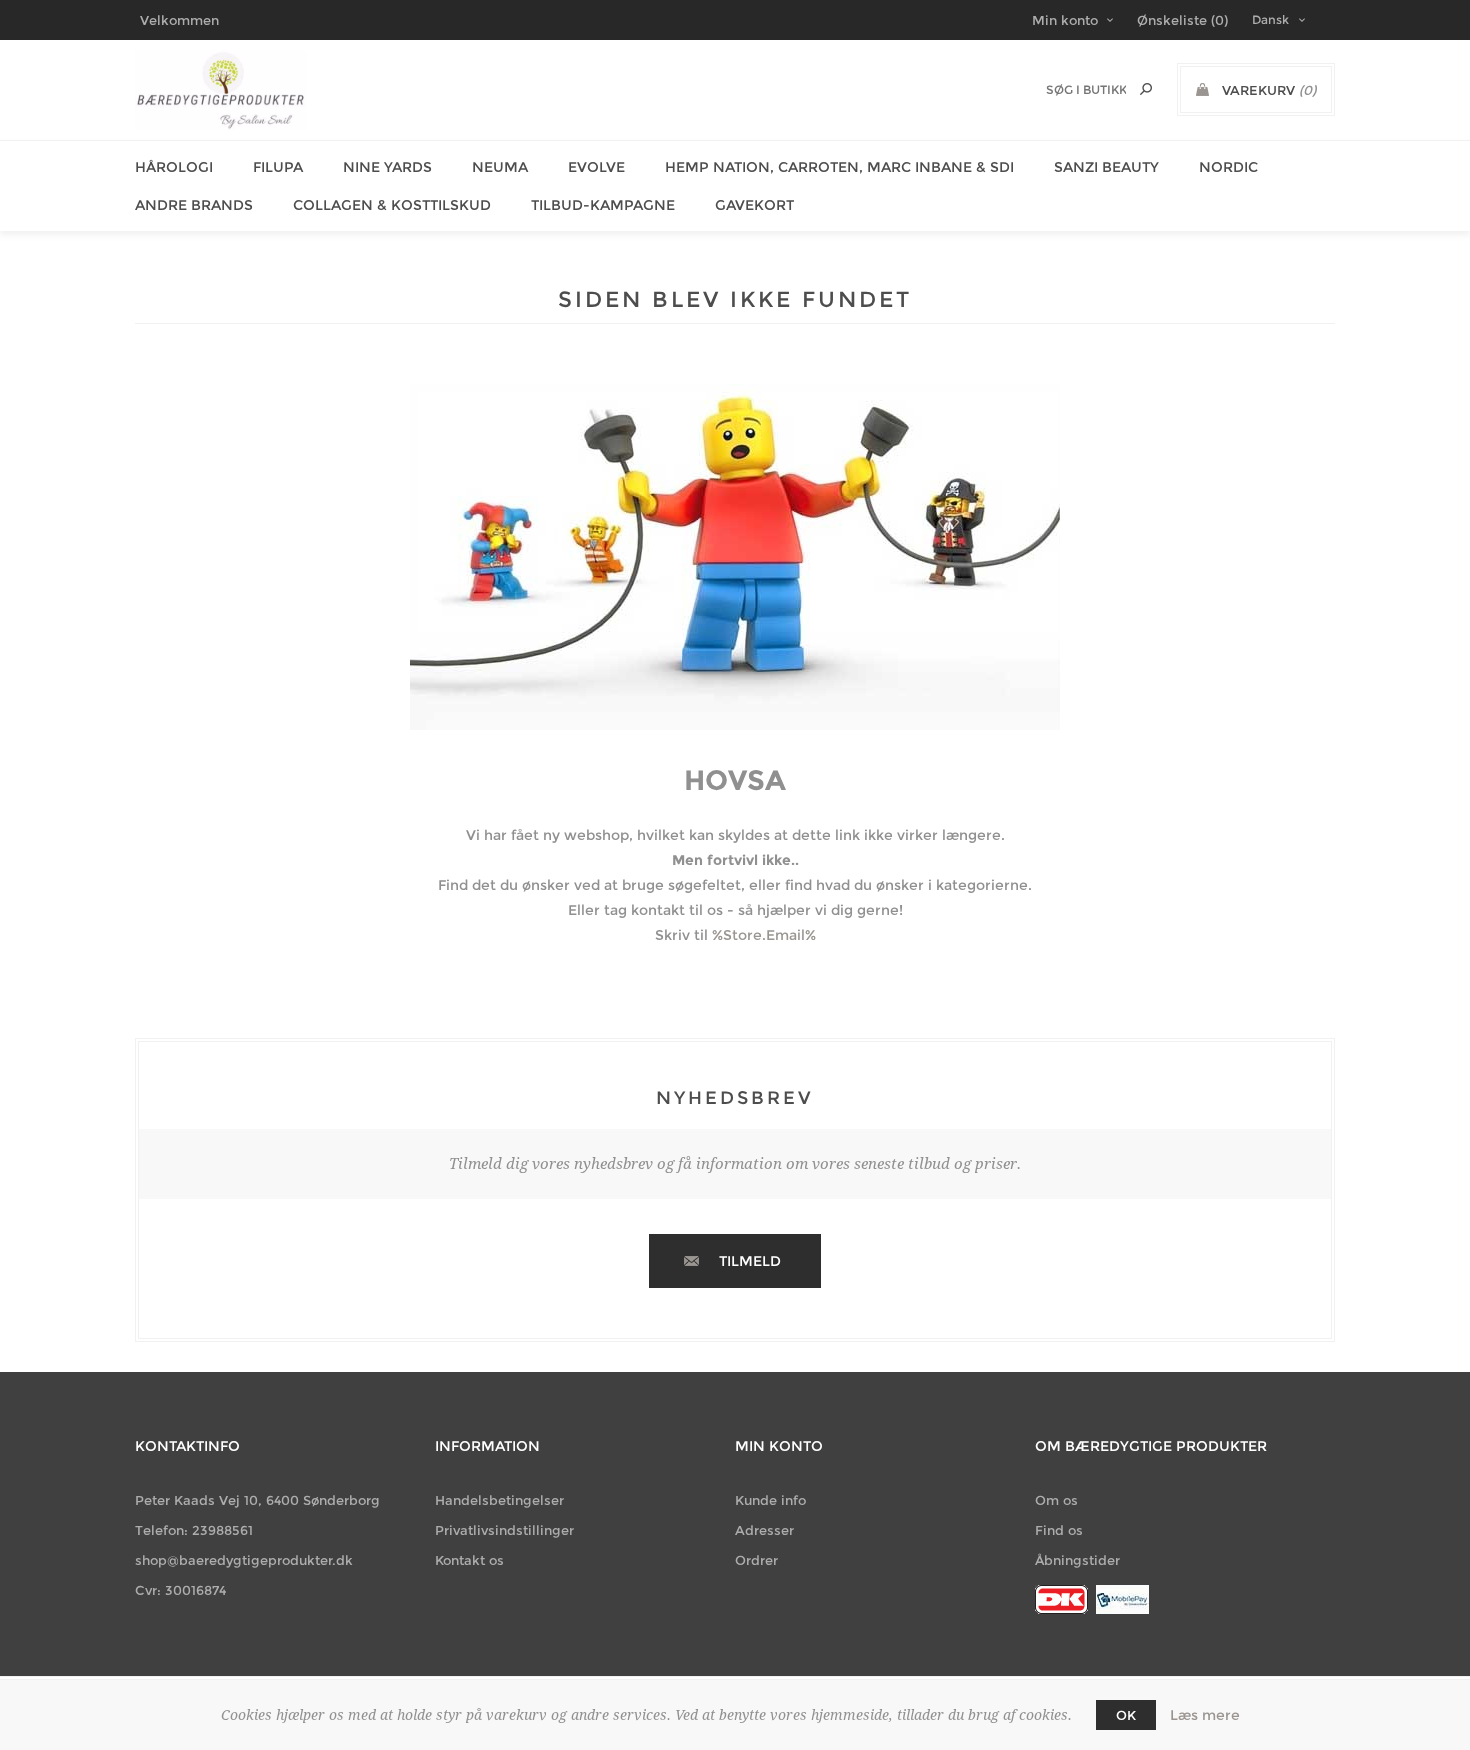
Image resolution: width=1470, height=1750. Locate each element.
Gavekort (754, 205)
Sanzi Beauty (1106, 167)
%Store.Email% (764, 935)
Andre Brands (194, 205)
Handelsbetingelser (499, 1500)
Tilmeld (750, 1261)
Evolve (596, 167)
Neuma (500, 167)
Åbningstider (1077, 1560)
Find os (1059, 1530)
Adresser (764, 1530)
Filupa (278, 167)
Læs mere (1205, 1715)
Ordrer (756, 1560)
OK (1126, 1715)
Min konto (1065, 20)
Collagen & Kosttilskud (392, 205)
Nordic (1228, 167)
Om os (1056, 1500)
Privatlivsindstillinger (504, 1530)
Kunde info (770, 1500)
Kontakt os (469, 1560)
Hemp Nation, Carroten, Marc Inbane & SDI (839, 167)
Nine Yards (387, 167)
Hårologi (174, 167)
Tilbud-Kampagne (603, 205)
